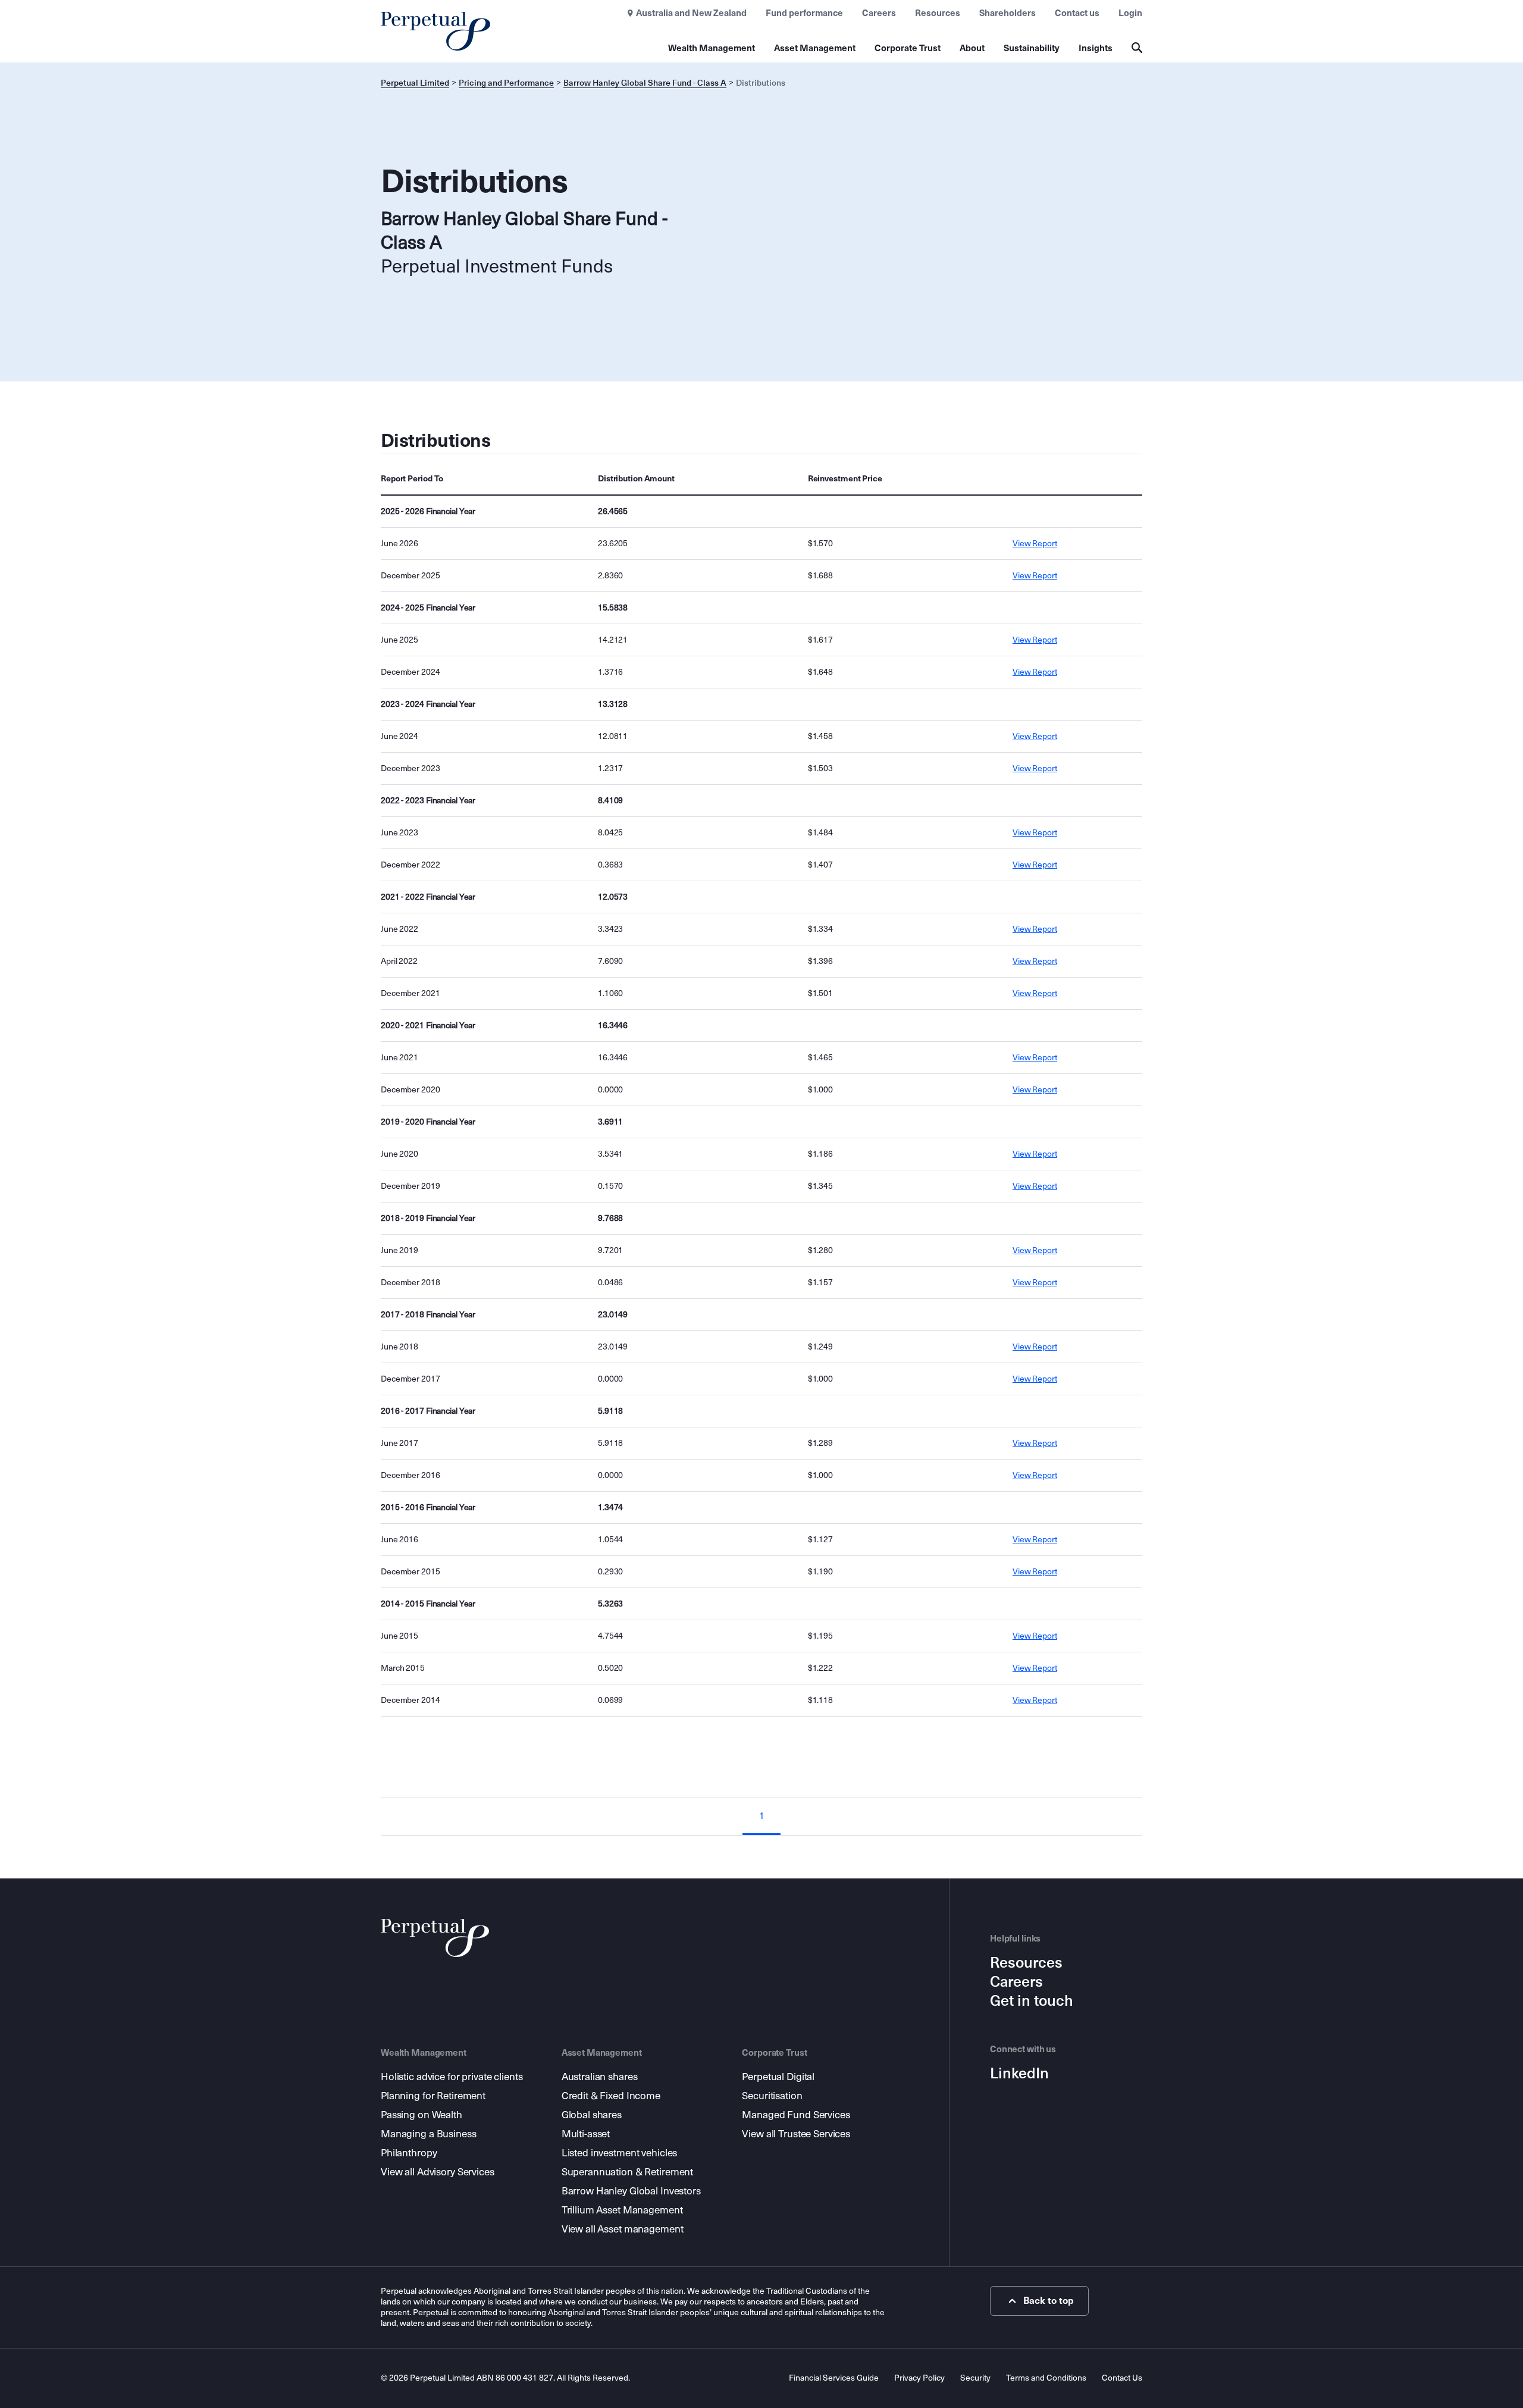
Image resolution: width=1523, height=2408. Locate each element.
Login (1130, 13)
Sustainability (1032, 48)
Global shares (592, 2115)
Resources (938, 13)
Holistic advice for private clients (452, 2077)
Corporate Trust (908, 48)
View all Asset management (623, 2229)
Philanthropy (409, 2153)
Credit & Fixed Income (611, 2096)
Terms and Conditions (1046, 2378)
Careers (879, 13)
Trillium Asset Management (622, 2210)
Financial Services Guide (834, 2378)
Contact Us (1122, 2378)
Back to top (1049, 2301)
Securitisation (772, 2096)
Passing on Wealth (422, 2115)
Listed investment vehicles (620, 2153)
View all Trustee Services (796, 2134)
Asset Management (815, 48)
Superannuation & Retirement (628, 2172)
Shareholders (1008, 13)
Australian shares (600, 2077)
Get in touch (1032, 2001)
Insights (1096, 48)
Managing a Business (429, 2134)
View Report (1035, 544)
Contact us (1077, 13)
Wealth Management (712, 48)
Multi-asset (586, 2134)
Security (975, 2378)
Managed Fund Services (796, 2115)
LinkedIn (1019, 2074)
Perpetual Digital (778, 2077)
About (972, 48)
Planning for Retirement (433, 2096)
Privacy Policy (919, 2378)
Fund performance (804, 13)
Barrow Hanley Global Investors (631, 2191)
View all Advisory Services (438, 2172)
